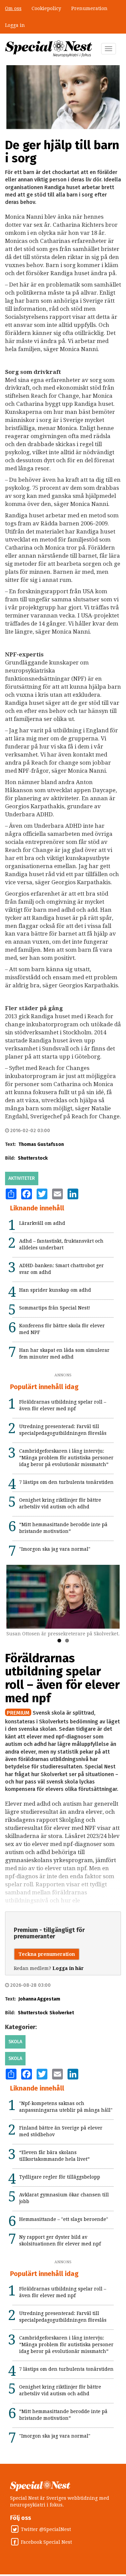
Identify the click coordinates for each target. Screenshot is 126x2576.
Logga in (15, 25)
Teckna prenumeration (47, 1954)
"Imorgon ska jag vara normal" (55, 1549)
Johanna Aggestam (39, 1999)
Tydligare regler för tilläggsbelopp (60, 2177)
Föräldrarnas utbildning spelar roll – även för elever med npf (62, 1678)
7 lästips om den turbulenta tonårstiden (66, 1482)
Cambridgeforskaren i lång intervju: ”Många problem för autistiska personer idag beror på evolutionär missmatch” (66, 1458)
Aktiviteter (22, 1178)
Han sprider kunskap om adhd (55, 1290)
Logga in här (68, 1968)
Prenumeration (89, 8)
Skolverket (62, 2013)
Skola (15, 2042)
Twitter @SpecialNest (46, 2529)
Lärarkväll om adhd (42, 1223)
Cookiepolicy (46, 8)
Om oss (13, 8)
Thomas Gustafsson (41, 1144)
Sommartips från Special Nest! (55, 1308)
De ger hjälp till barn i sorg (62, 152)
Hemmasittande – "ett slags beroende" (64, 2219)
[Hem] (49, 49)
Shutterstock (33, 1158)
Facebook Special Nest (46, 2542)
